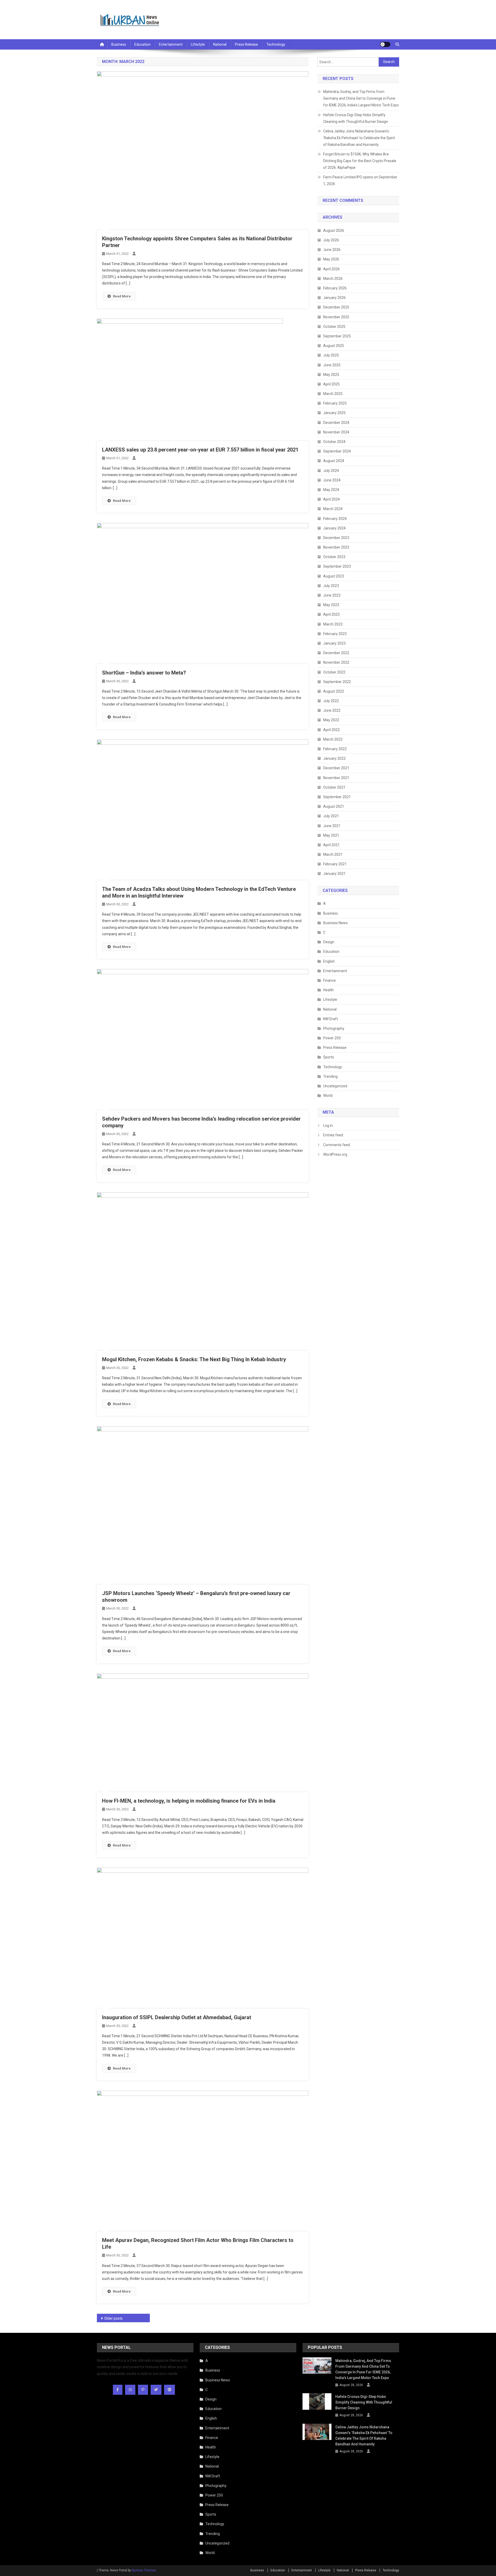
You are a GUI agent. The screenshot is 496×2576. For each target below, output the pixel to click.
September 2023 (337, 566)
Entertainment (171, 44)
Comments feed (337, 1145)
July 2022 (331, 701)
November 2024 (336, 432)
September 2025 (337, 336)
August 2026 (334, 231)
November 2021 (336, 778)
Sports (329, 1057)
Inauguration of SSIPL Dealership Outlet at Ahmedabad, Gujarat (177, 2017)
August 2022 (334, 691)
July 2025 (331, 355)
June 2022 (332, 710)
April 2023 (331, 614)
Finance (330, 980)
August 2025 (334, 346)
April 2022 (331, 730)
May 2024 (331, 490)
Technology (276, 44)
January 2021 (334, 874)
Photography (334, 1028)
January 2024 (334, 528)
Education (142, 44)
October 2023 (334, 557)
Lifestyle (198, 44)
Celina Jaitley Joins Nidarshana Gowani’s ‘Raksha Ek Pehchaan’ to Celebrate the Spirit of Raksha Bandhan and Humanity (359, 138)
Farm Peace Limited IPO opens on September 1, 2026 (360, 180)
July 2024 (331, 471)
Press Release (246, 44)
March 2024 (333, 509)
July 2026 (331, 240)
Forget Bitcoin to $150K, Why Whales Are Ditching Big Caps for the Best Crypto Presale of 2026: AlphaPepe (360, 161)
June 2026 (332, 250)
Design (329, 942)
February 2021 (335, 864)
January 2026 (334, 298)
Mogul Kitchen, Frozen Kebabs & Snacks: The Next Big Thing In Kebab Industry (194, 1359)
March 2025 (333, 394)
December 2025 (336, 307)
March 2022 (333, 739)
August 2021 (334, 806)
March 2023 (333, 624)
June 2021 (332, 826)
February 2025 (335, 403)
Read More (122, 296)
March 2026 (333, 279)
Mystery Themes (144, 2570)
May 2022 (331, 720)
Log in (328, 1125)
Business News (335, 923)
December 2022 (336, 653)
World (328, 1096)
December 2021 (336, 768)
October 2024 (334, 442)
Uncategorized (335, 1086)
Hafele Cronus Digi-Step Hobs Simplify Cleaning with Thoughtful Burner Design (356, 118)
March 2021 (333, 854)
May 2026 (331, 259)
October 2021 (334, 787)
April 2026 (331, 269)
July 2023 (331, 586)
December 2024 (336, 423)
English (329, 961)
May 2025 (331, 375)
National (220, 44)
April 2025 (331, 384)
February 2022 (335, 749)
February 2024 (335, 519)
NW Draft (331, 1019)
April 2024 (331, 499)
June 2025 (332, 365)
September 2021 (337, 797)
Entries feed (333, 1135)
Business (119, 44)
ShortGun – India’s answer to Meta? (144, 673)
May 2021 (331, 835)
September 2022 (337, 682)
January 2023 (334, 643)
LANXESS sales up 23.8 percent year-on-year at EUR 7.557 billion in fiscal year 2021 (200, 450)
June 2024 (332, 480)
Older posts (113, 2318)
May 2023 (331, 605)
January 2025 (334, 413)
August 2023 (334, 576)
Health (328, 990)
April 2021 (331, 845)
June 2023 (332, 595)
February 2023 (335, 634)
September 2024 (337, 451)
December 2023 (336, 538)
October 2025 (334, 327)
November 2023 (336, 547)
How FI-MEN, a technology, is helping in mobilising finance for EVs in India (189, 1801)
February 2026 (335, 288)
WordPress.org (335, 1154)
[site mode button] (385, 44)
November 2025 (336, 317)
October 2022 (334, 672)
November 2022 (336, 662)
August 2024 (334, 461)
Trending (330, 1076)
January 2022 (334, 758)
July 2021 (331, 816)
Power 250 (332, 1038)
